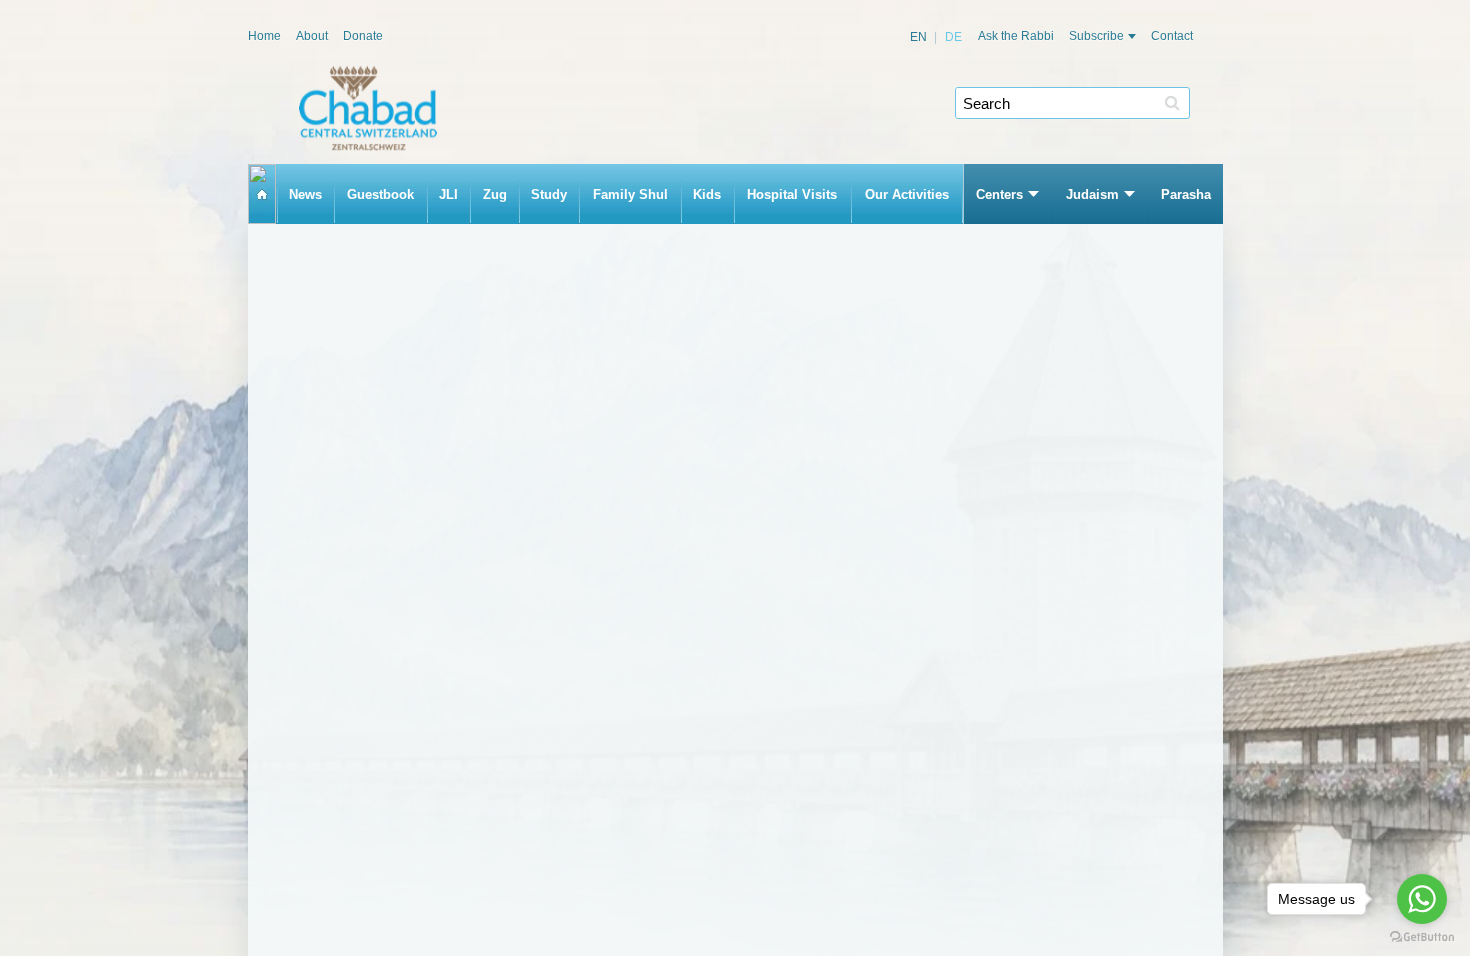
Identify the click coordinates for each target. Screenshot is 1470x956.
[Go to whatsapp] (1422, 899)
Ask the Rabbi (1016, 36)
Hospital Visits (792, 194)
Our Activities (907, 194)
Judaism (1092, 194)
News (305, 194)
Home (264, 36)
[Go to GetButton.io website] (1422, 936)
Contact (1172, 36)
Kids (707, 194)
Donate (363, 36)
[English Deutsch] (936, 37)
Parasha (1186, 194)
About (312, 36)
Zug (495, 194)
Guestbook (380, 194)
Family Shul (630, 194)
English (919, 37)
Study (549, 194)
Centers (999, 194)
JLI (448, 194)
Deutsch (944, 37)
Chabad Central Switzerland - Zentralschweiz (368, 108)
